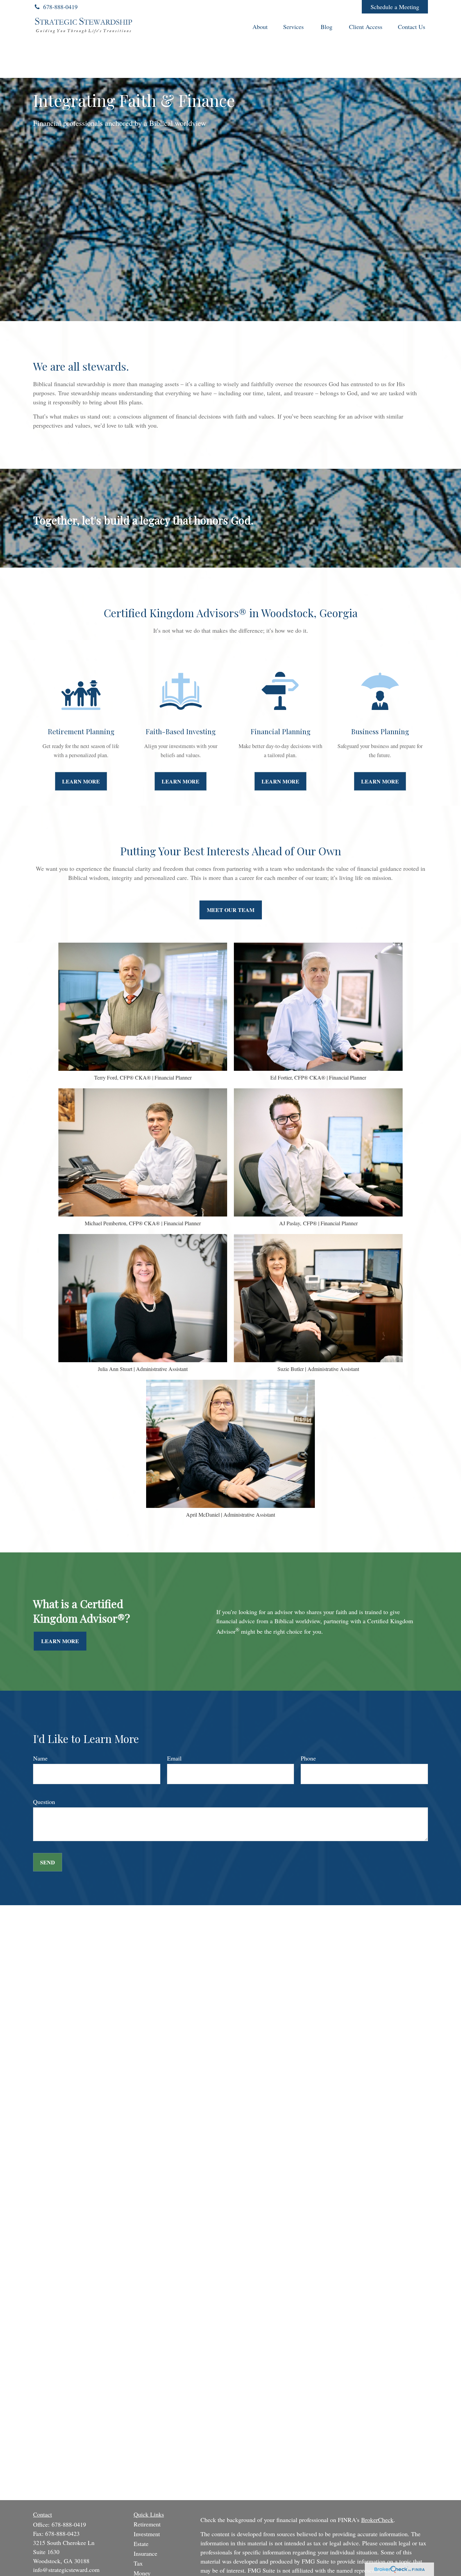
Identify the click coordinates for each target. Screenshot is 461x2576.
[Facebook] (347, 7)
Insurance (145, 2553)
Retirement (147, 2524)
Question (44, 1802)
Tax (138, 2563)
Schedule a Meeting (395, 7)
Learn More (60, 1641)
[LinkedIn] (310, 7)
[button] (260, 26)
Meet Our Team (231, 910)
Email (174, 1758)
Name (40, 1758)
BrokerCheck (377, 2520)
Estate (141, 2544)
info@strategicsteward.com (66, 2570)
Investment (147, 2534)
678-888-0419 (60, 7)
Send (48, 1862)
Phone (308, 1758)
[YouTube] (329, 7)
